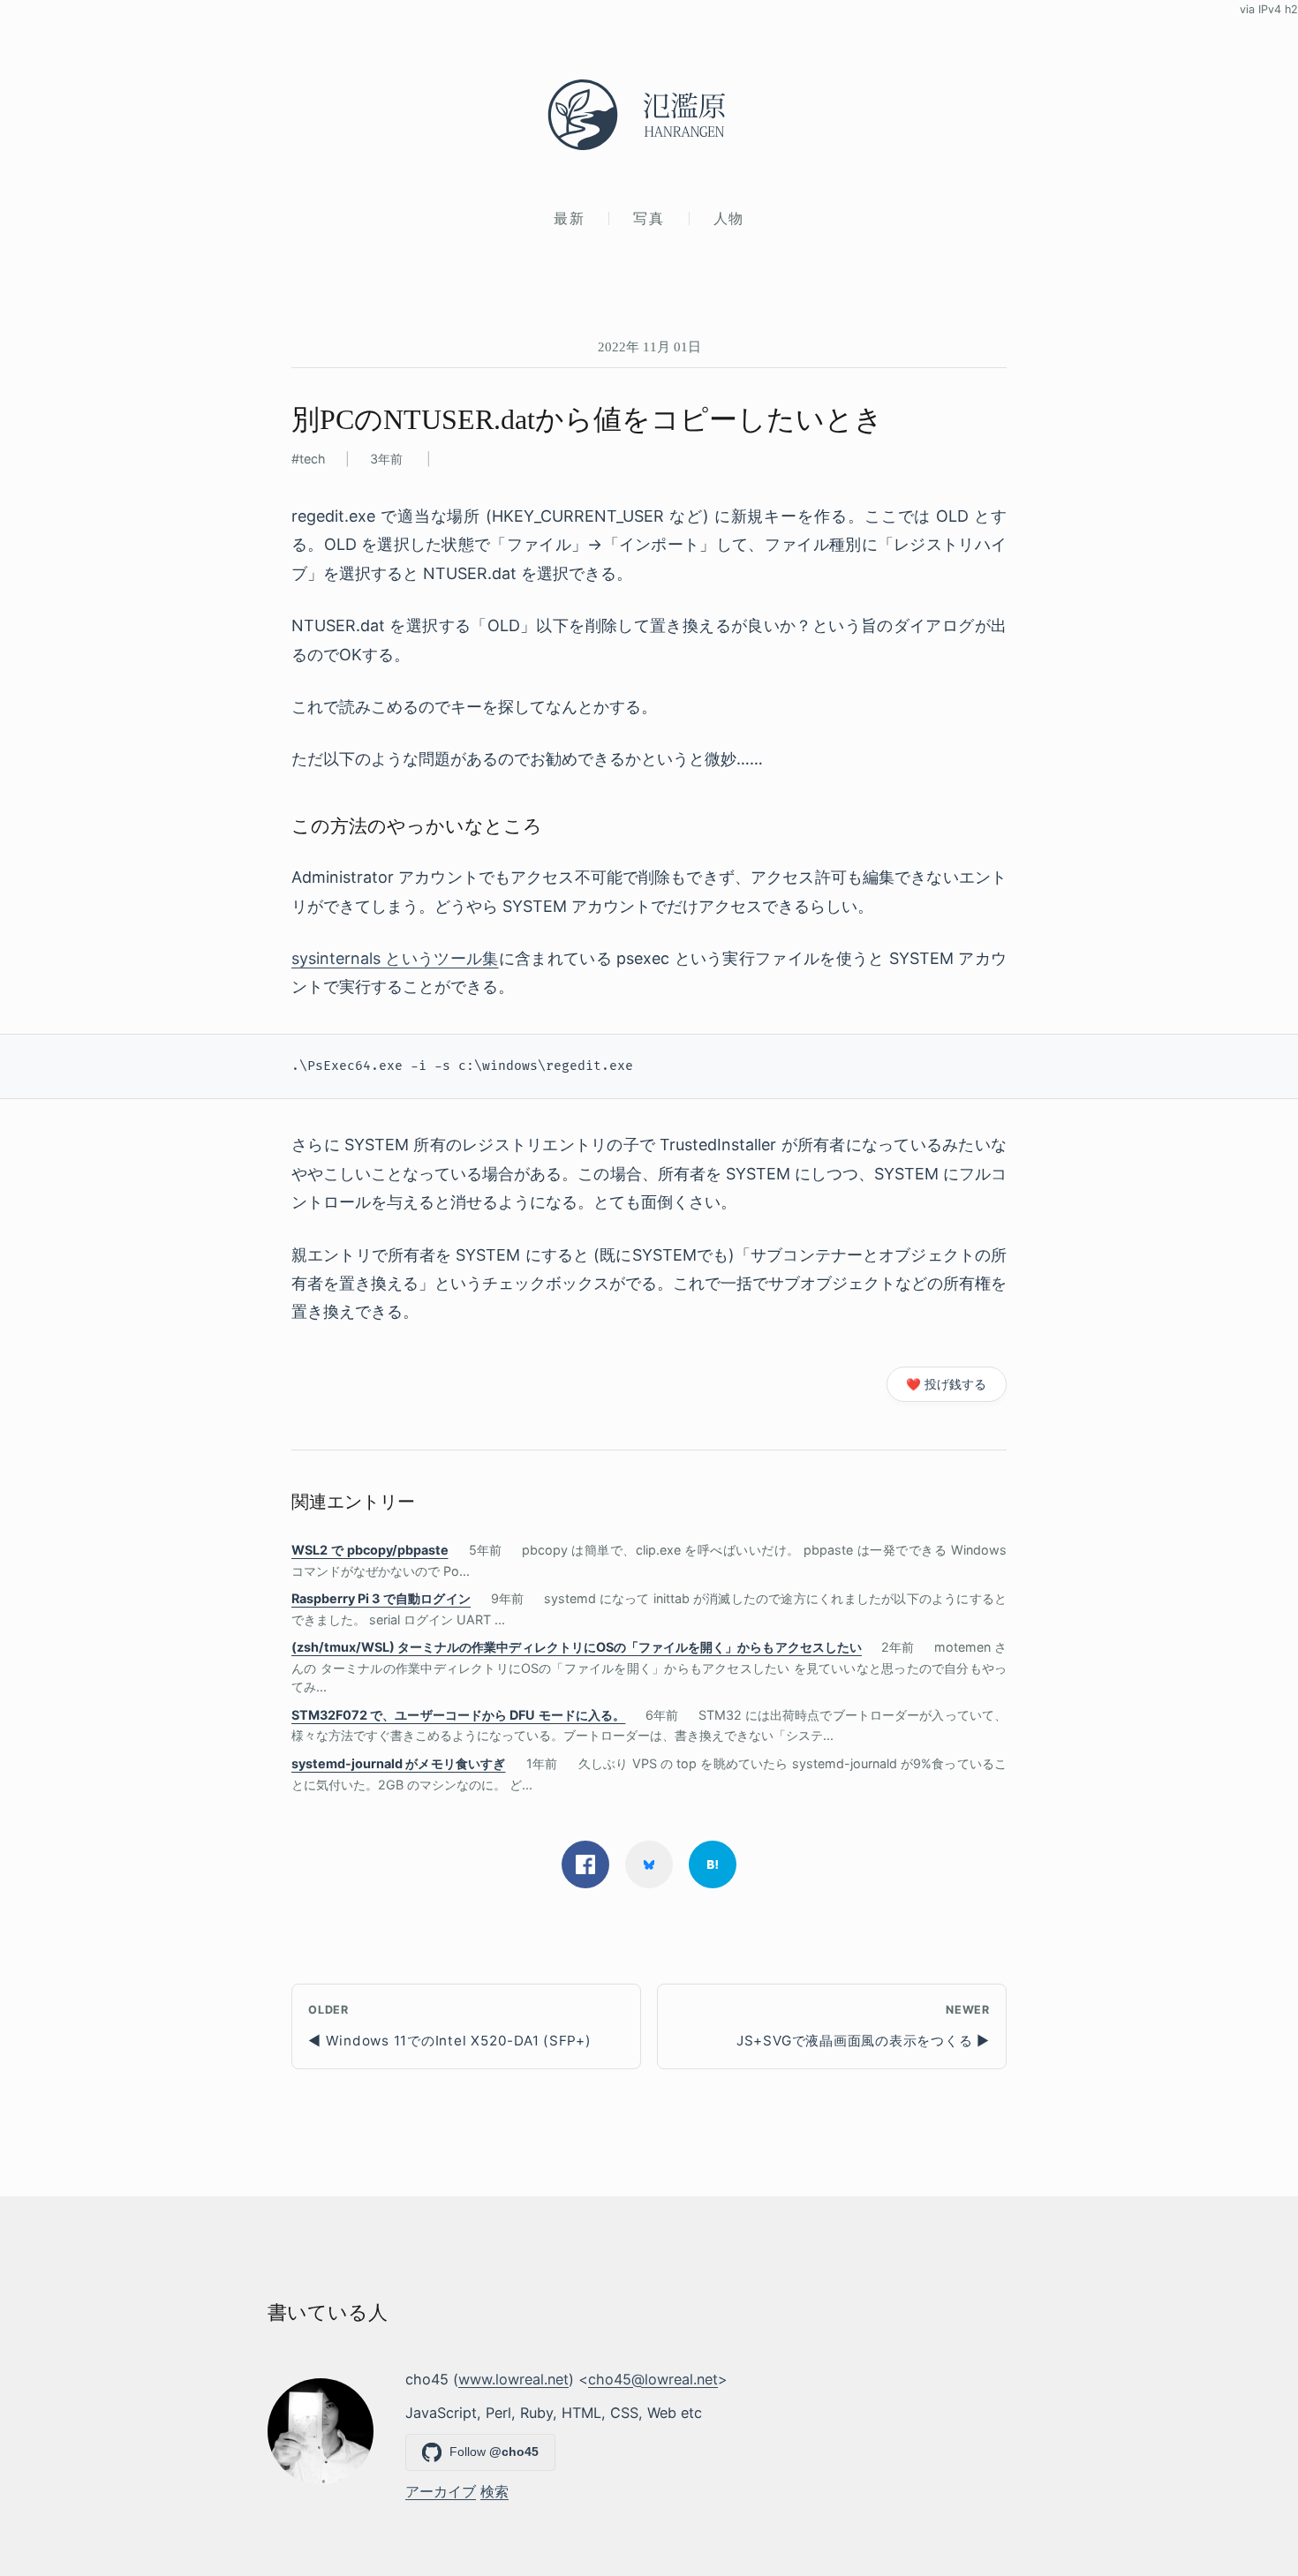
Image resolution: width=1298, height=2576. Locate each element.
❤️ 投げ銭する (946, 1384)
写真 (649, 218)
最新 (569, 218)
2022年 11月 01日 (649, 346)
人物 (729, 218)
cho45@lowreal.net (653, 2379)
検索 (494, 2491)
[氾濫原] (649, 115)
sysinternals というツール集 (395, 958)
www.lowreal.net (513, 2379)
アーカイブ (441, 2491)
